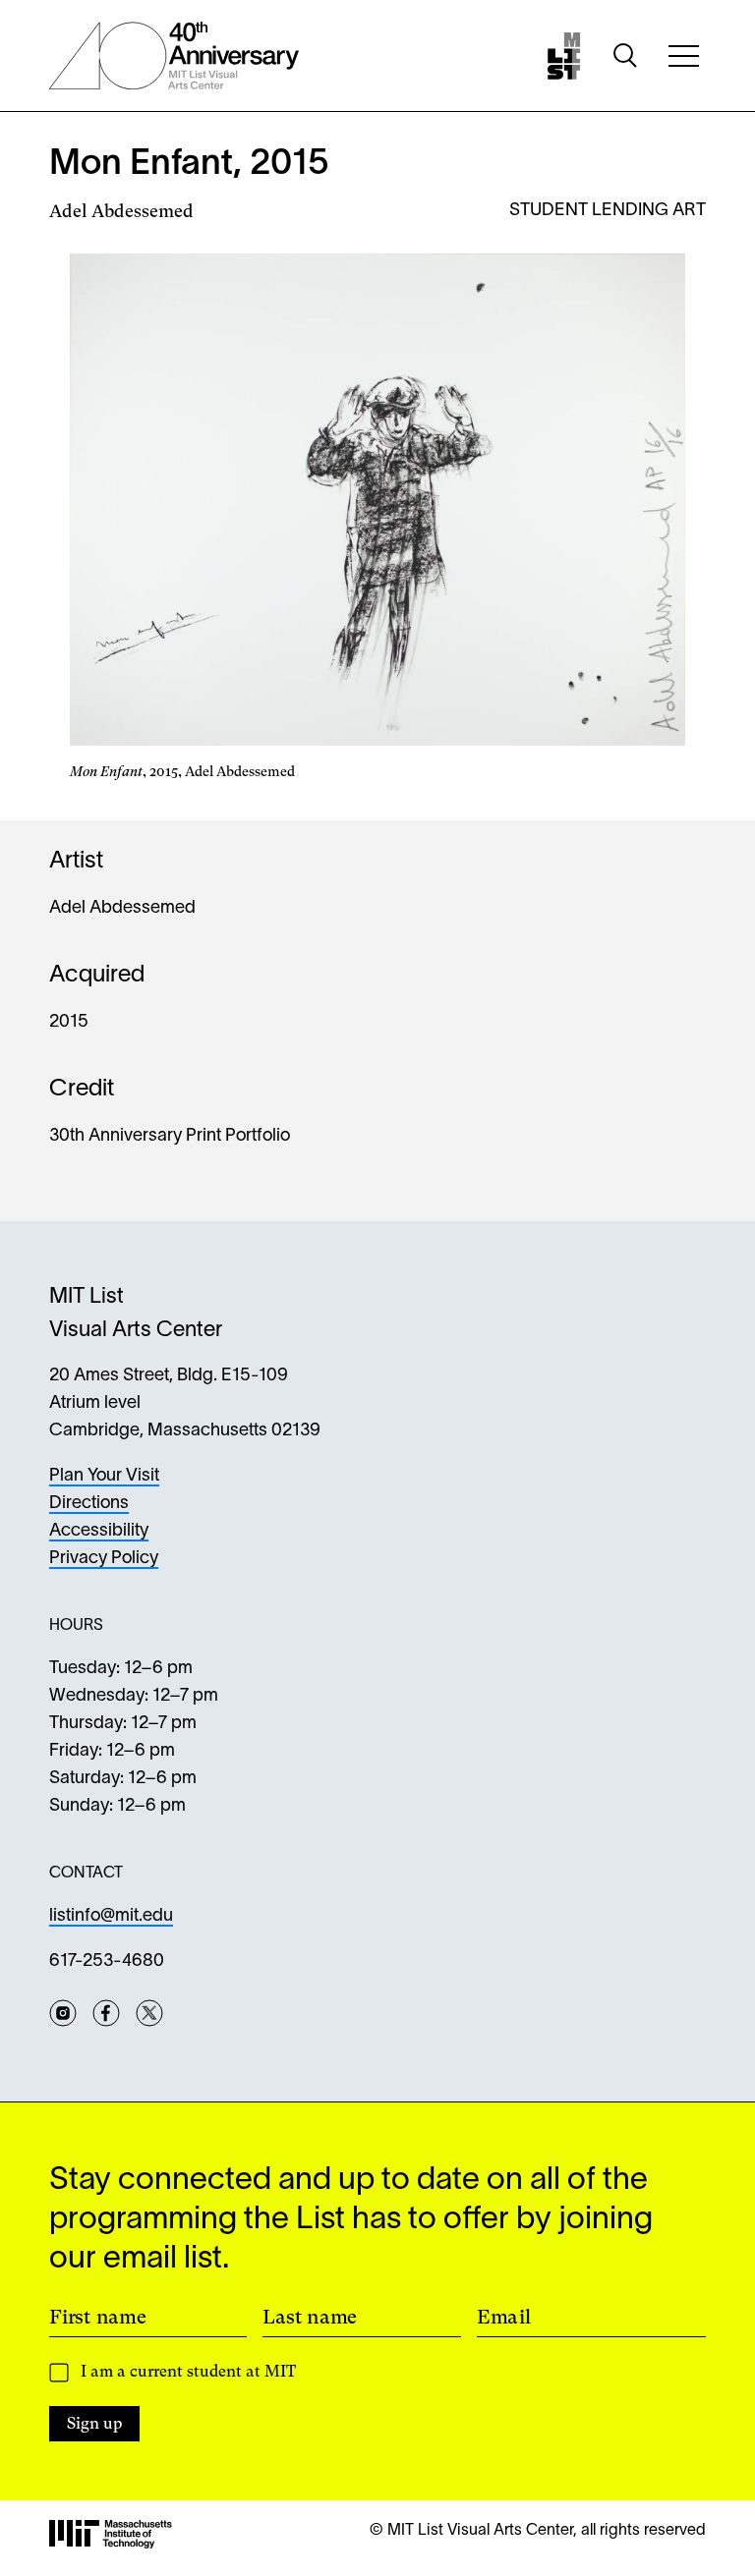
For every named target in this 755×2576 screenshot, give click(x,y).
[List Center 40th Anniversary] (174, 56)
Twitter (149, 2013)
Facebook (106, 2013)
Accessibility (99, 1531)
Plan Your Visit (104, 1476)
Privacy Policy (104, 1559)
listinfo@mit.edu (111, 1916)
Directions (89, 1504)
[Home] (564, 56)
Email (504, 2317)
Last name (310, 2317)
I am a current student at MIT (188, 2371)
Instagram (63, 2013)
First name (98, 2317)
